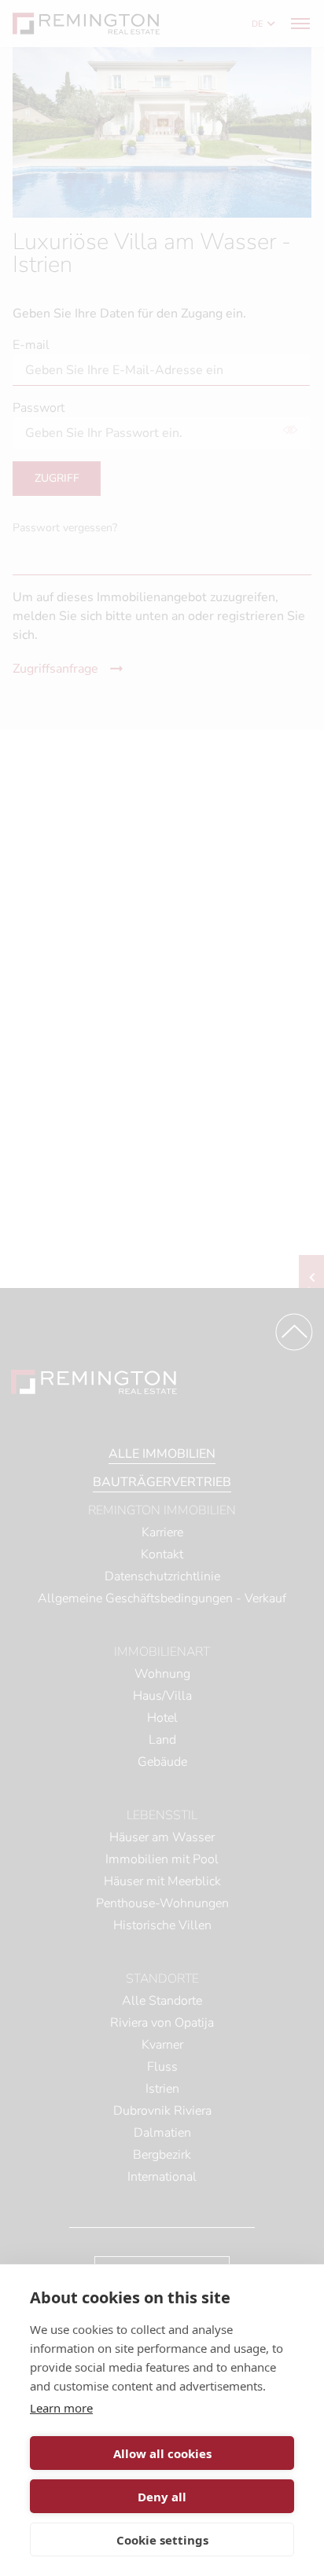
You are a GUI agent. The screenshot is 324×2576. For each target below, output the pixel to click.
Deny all (162, 2497)
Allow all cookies (162, 2453)
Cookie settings (162, 2540)
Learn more (61, 2408)
